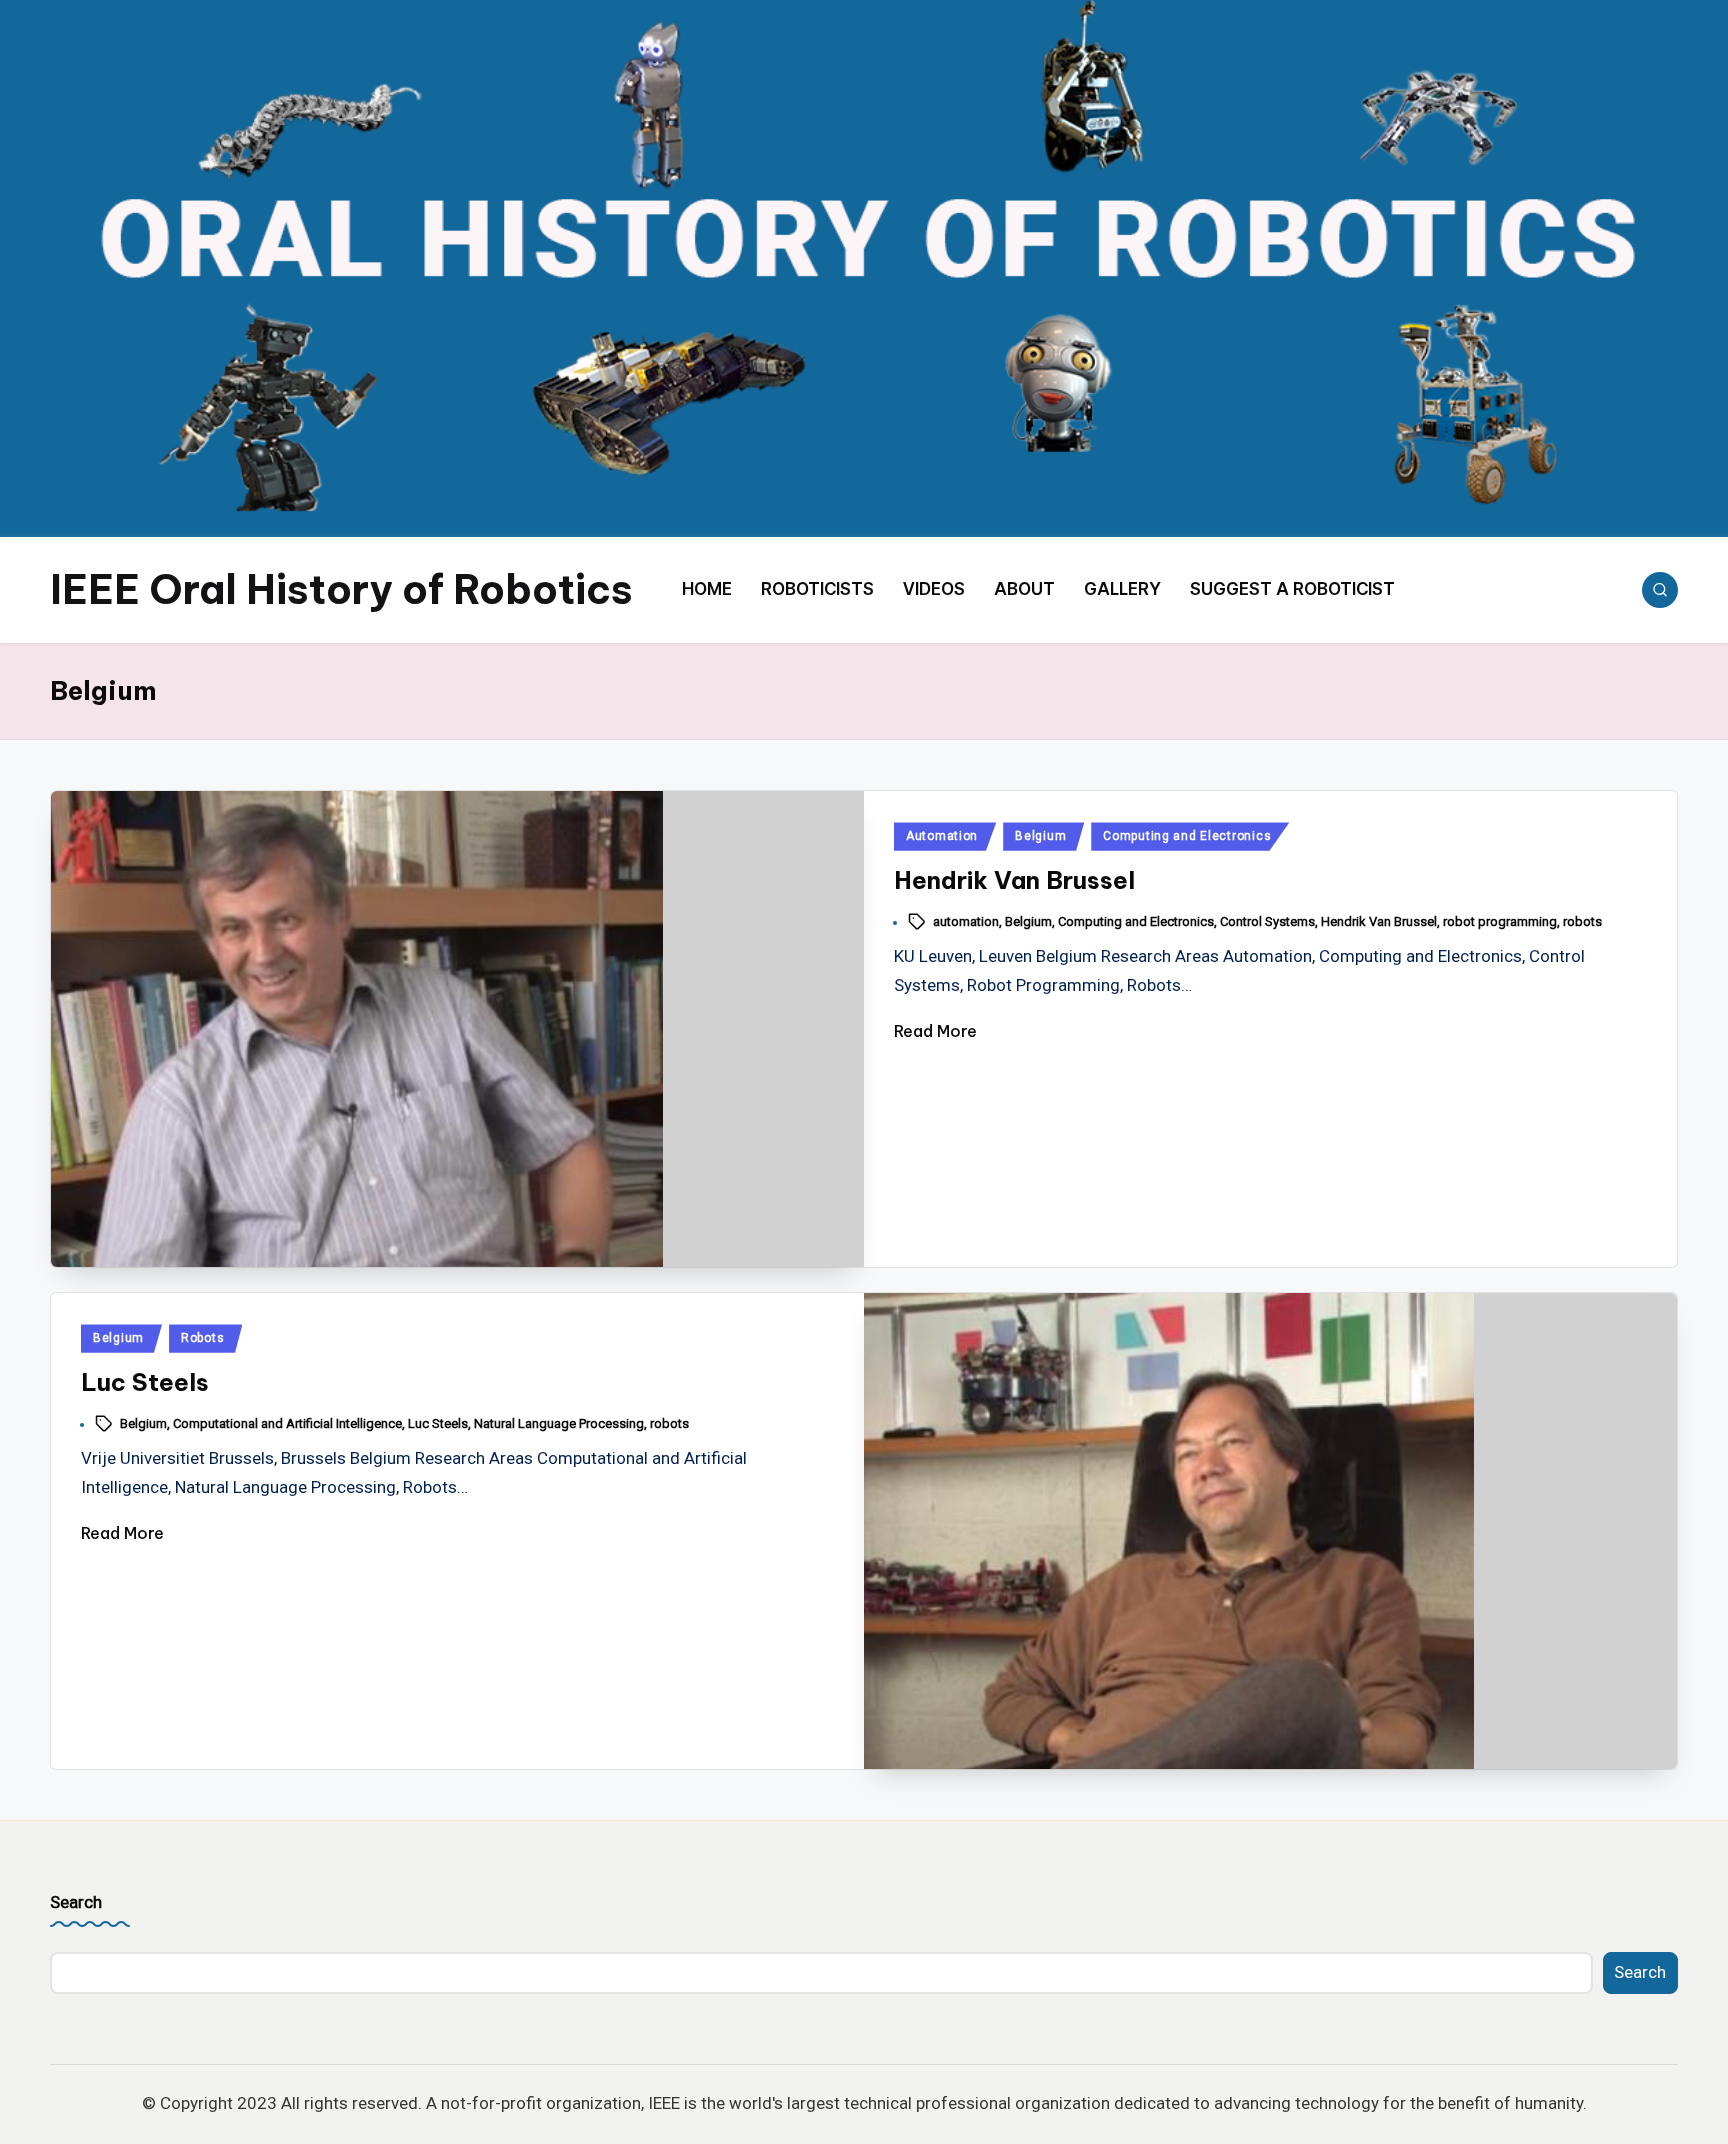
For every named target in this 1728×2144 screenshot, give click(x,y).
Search (76, 1902)
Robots (202, 1338)
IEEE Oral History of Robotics (341, 589)
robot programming (1500, 921)
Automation (942, 836)
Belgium (1040, 836)
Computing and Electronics (1187, 836)
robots (1582, 921)
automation (966, 921)
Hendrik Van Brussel (1014, 880)
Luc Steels (145, 1382)
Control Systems (1267, 921)
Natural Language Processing (559, 1423)
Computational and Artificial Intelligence (287, 1423)
